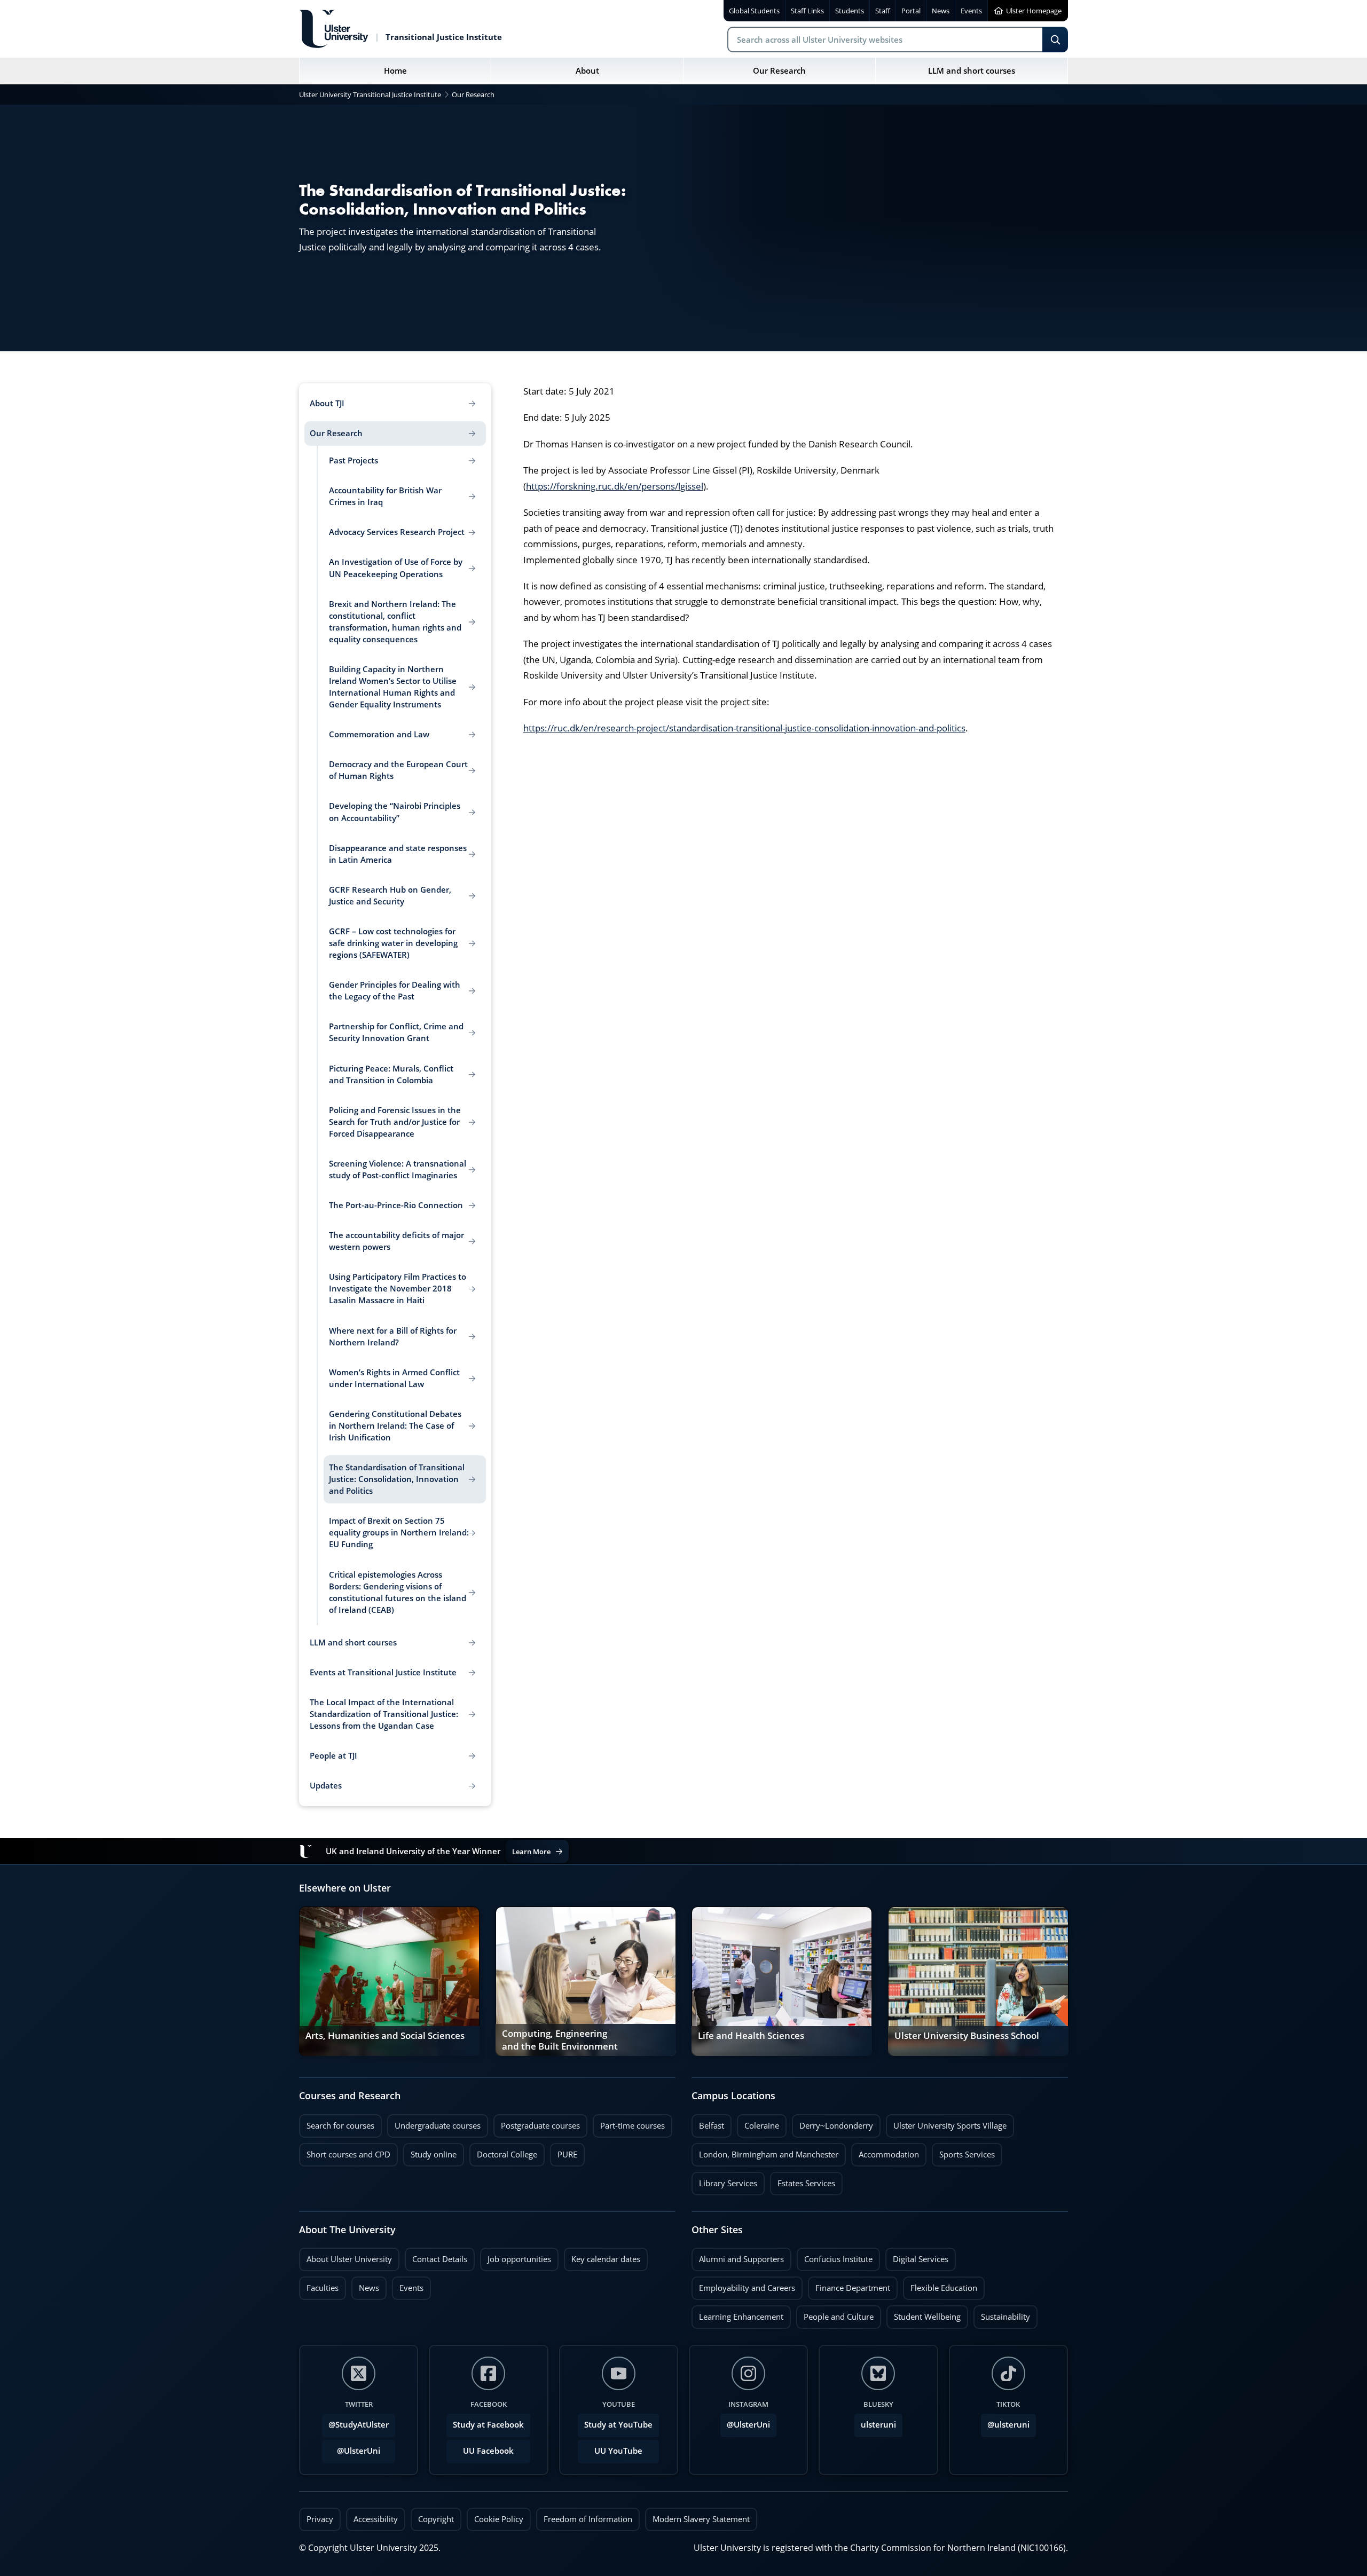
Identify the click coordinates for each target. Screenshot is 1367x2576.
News (365, 2285)
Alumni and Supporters (738, 2256)
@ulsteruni (1005, 2422)
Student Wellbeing (924, 2314)
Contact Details (440, 2259)
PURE (567, 2154)
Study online (430, 2152)
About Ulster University (349, 2259)
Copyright (436, 2519)
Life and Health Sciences (751, 2036)
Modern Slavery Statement (701, 2519)
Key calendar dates (606, 2259)
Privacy (320, 2519)
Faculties (323, 2288)
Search (1055, 40)
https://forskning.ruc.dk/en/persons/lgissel (615, 486)
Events (408, 2285)
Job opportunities (519, 2259)
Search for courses (340, 2126)
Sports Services (963, 2152)
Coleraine (758, 2123)
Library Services (724, 2180)
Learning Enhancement (737, 2314)
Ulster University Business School (967, 2036)
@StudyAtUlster (359, 2425)
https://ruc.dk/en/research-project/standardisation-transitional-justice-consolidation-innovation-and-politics (744, 728)
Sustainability (1002, 2314)
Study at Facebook (488, 2425)
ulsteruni (878, 2425)
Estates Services (803, 2180)
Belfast (708, 2123)
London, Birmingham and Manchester (769, 2154)
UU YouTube (618, 2451)
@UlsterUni (351, 2448)
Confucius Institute (835, 2256)
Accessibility (376, 2519)
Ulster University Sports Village (950, 2126)
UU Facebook (488, 2451)
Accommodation (885, 2152)
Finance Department (849, 2285)
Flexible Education (940, 2285)
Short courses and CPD (345, 2152)
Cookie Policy (499, 2519)
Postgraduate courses (537, 2123)
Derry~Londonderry (832, 2123)
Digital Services (917, 2256)
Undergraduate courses (434, 2123)
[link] (389, 1981)
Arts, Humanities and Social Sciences (385, 2036)
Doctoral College (503, 2152)
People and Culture (835, 2314)
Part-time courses (629, 2123)
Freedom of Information (588, 2519)
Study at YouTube (618, 2425)
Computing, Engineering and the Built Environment (560, 2040)
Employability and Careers (743, 2285)
